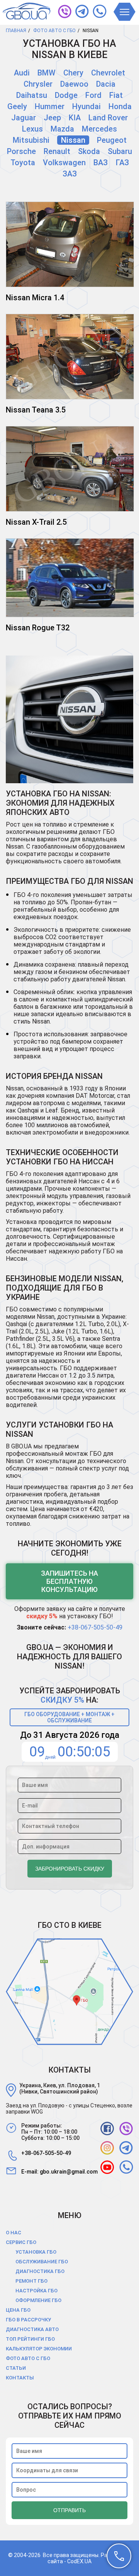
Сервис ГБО (21, 2242)
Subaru (120, 151)
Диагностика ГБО (40, 2271)
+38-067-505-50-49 (95, 1627)
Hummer (50, 106)
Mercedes (99, 129)
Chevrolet (108, 73)
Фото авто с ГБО (28, 2358)
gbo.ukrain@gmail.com (69, 2172)
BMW (47, 73)
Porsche (21, 151)
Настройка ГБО (36, 2291)
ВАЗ (101, 163)
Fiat (116, 95)
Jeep (52, 118)
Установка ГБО (36, 2252)
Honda (120, 106)
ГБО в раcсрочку (28, 2320)
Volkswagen (64, 163)
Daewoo (74, 84)
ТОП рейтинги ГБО (30, 2339)
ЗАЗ (70, 174)
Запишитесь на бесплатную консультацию (69, 1581)
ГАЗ (122, 163)
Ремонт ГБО (31, 2281)
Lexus (32, 129)
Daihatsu (32, 95)
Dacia (106, 84)
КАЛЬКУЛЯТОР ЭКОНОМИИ (39, 2349)
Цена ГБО (18, 2310)
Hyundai (86, 106)
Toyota (23, 163)
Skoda (89, 151)
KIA (75, 118)
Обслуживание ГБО (42, 2262)
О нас (14, 2233)
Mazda (62, 129)
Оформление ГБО (38, 2300)
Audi (22, 73)
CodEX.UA (79, 2561)
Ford (93, 95)
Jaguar (24, 118)
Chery (73, 73)
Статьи (16, 2368)
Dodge (66, 95)
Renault (57, 151)
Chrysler (38, 84)
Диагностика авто (32, 2329)
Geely (17, 106)
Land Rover (108, 118)
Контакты (20, 2378)
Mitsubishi (31, 140)
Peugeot (112, 140)
